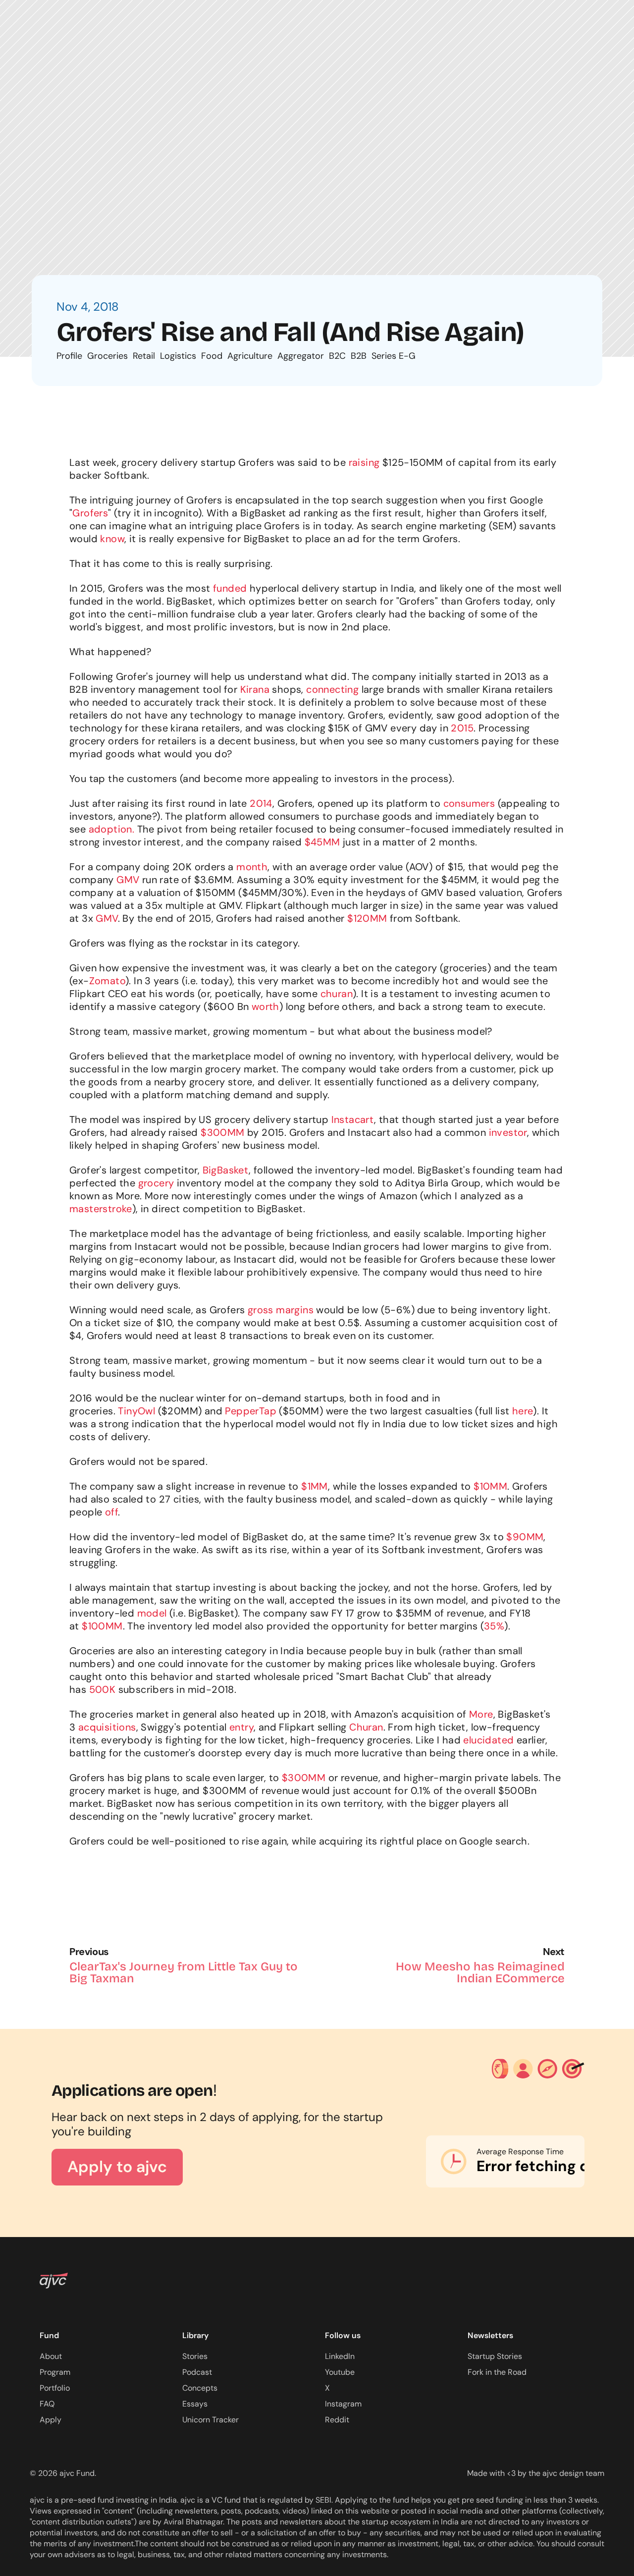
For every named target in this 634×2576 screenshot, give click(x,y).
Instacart (353, 1120)
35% (494, 1626)
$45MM (322, 842)
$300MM (222, 1132)
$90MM (525, 1537)
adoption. (112, 829)
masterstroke (101, 1209)
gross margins (281, 1310)
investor (508, 1132)
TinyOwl (136, 1411)
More (481, 1714)
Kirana (255, 689)
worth (265, 1007)
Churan (366, 1727)
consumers (469, 803)
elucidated (488, 1740)
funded (230, 588)
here (523, 1411)
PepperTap (251, 1411)
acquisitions (107, 1727)
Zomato (107, 981)
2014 (261, 803)
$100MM (102, 1626)
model (152, 1613)
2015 (462, 728)
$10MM (490, 1486)
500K (103, 1689)
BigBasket (226, 1170)
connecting (332, 689)
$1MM (315, 1486)
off (111, 1512)
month (252, 867)
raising (364, 462)
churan (337, 994)
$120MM (367, 918)
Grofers (90, 513)
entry (241, 1727)
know (112, 539)
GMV (128, 880)
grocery (156, 1183)
